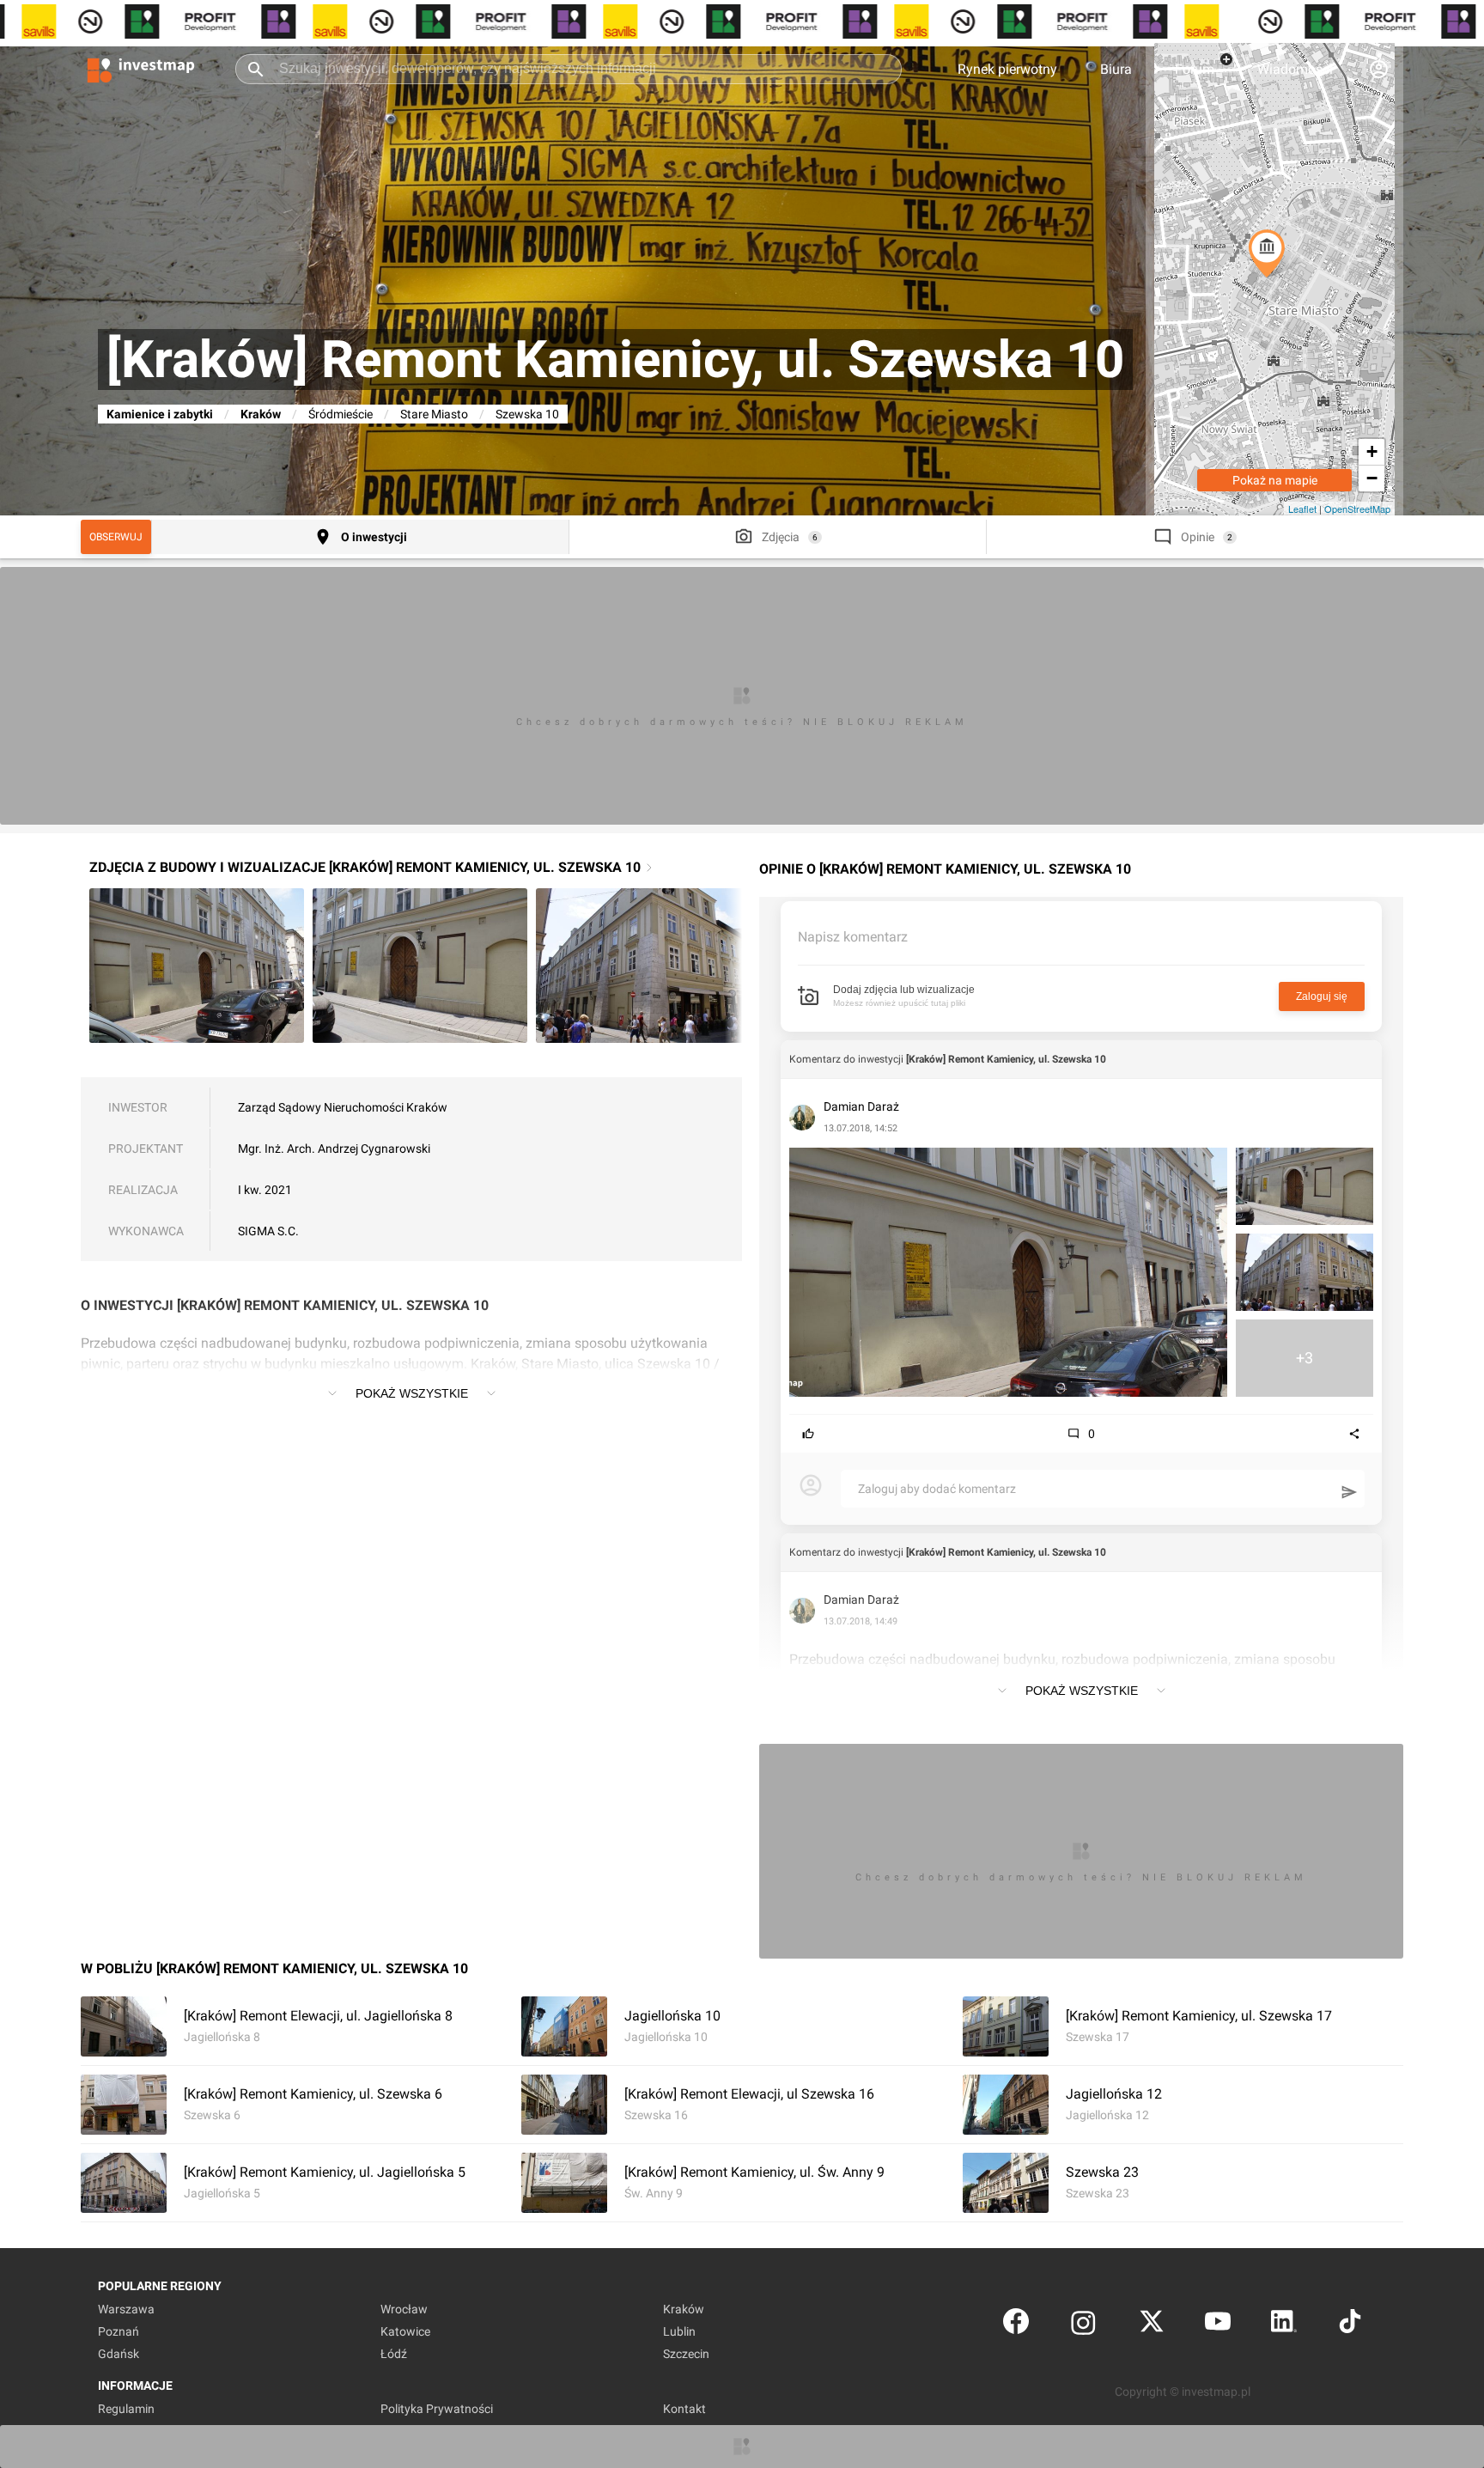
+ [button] (1372, 451)
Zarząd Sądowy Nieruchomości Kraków (343, 1107)
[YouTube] (1218, 2325)
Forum (1195, 69)
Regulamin (126, 2409)
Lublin (679, 2331)
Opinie (1198, 537)
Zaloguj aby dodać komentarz (937, 1489)
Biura (1116, 69)
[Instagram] (1083, 2325)
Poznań (119, 2331)
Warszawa (126, 2309)
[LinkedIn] (1284, 2325)
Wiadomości (1295, 69)
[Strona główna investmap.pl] (141, 69)
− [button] (1372, 478)
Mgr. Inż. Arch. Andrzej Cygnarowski (334, 1149)
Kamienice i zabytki (160, 414)
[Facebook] (1016, 2325)
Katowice (405, 2331)
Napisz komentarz (853, 937)
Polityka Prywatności (437, 2409)
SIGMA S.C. (268, 1231)
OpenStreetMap (1357, 509)
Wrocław (404, 2309)
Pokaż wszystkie (412, 1393)
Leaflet (1302, 509)
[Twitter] (1152, 2325)
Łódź (394, 2354)
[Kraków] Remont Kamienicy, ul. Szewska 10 (1006, 1059)
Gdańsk (119, 2354)
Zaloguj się (1322, 996)
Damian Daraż (861, 1106)
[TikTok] (1350, 2325)
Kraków (261, 414)
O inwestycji (374, 537)
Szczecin (686, 2354)
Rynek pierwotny (1007, 69)
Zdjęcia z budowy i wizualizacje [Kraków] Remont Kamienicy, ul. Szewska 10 (365, 867)
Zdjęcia (781, 537)
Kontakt (684, 2409)
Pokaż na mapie (1275, 480)
